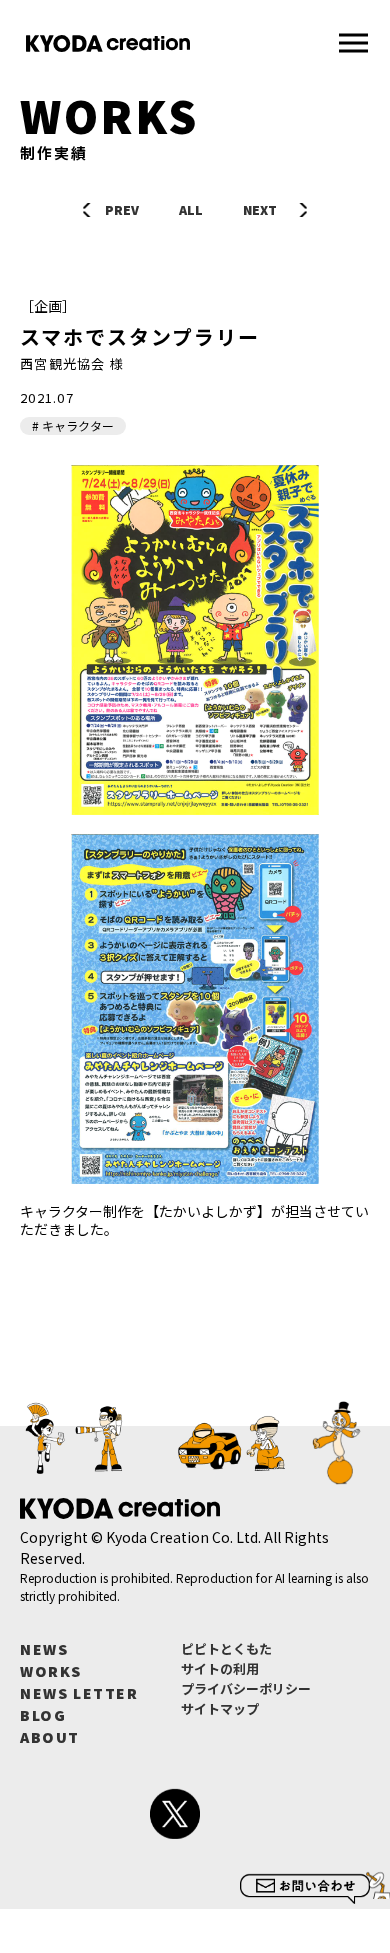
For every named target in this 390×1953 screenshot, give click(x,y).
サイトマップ (220, 1708)
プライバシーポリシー (246, 1688)
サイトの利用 (220, 1668)
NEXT (260, 210)
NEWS (44, 1649)
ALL (191, 210)
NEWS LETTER (79, 1693)
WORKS (51, 1671)
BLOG (43, 1715)
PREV (122, 210)
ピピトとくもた (226, 1648)
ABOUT (50, 1737)
